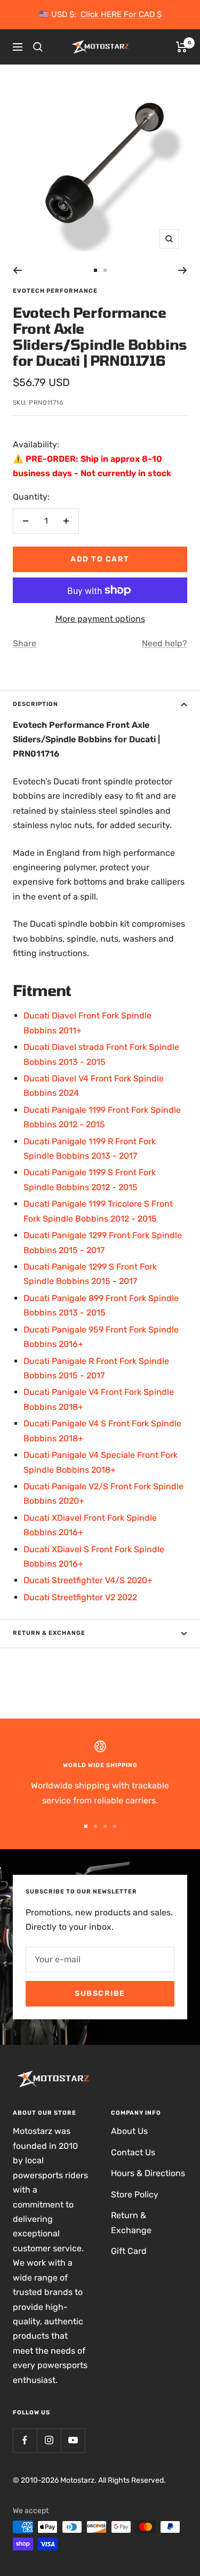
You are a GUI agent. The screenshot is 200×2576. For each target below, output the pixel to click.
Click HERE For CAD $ (121, 14)
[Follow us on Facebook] (25, 2440)
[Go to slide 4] (115, 1826)
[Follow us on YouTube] (73, 2440)
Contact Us (133, 2152)
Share (25, 643)
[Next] (183, 270)
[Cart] (182, 47)
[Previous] (17, 270)
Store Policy (135, 2194)
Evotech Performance (55, 291)
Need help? (165, 643)
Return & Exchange (49, 1633)
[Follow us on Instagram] (49, 2440)
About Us (129, 2131)
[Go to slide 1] (95, 270)
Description (35, 704)
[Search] (38, 47)
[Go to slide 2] (105, 270)
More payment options (100, 619)
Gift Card (129, 2251)
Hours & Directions (148, 2173)
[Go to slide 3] (105, 1826)
